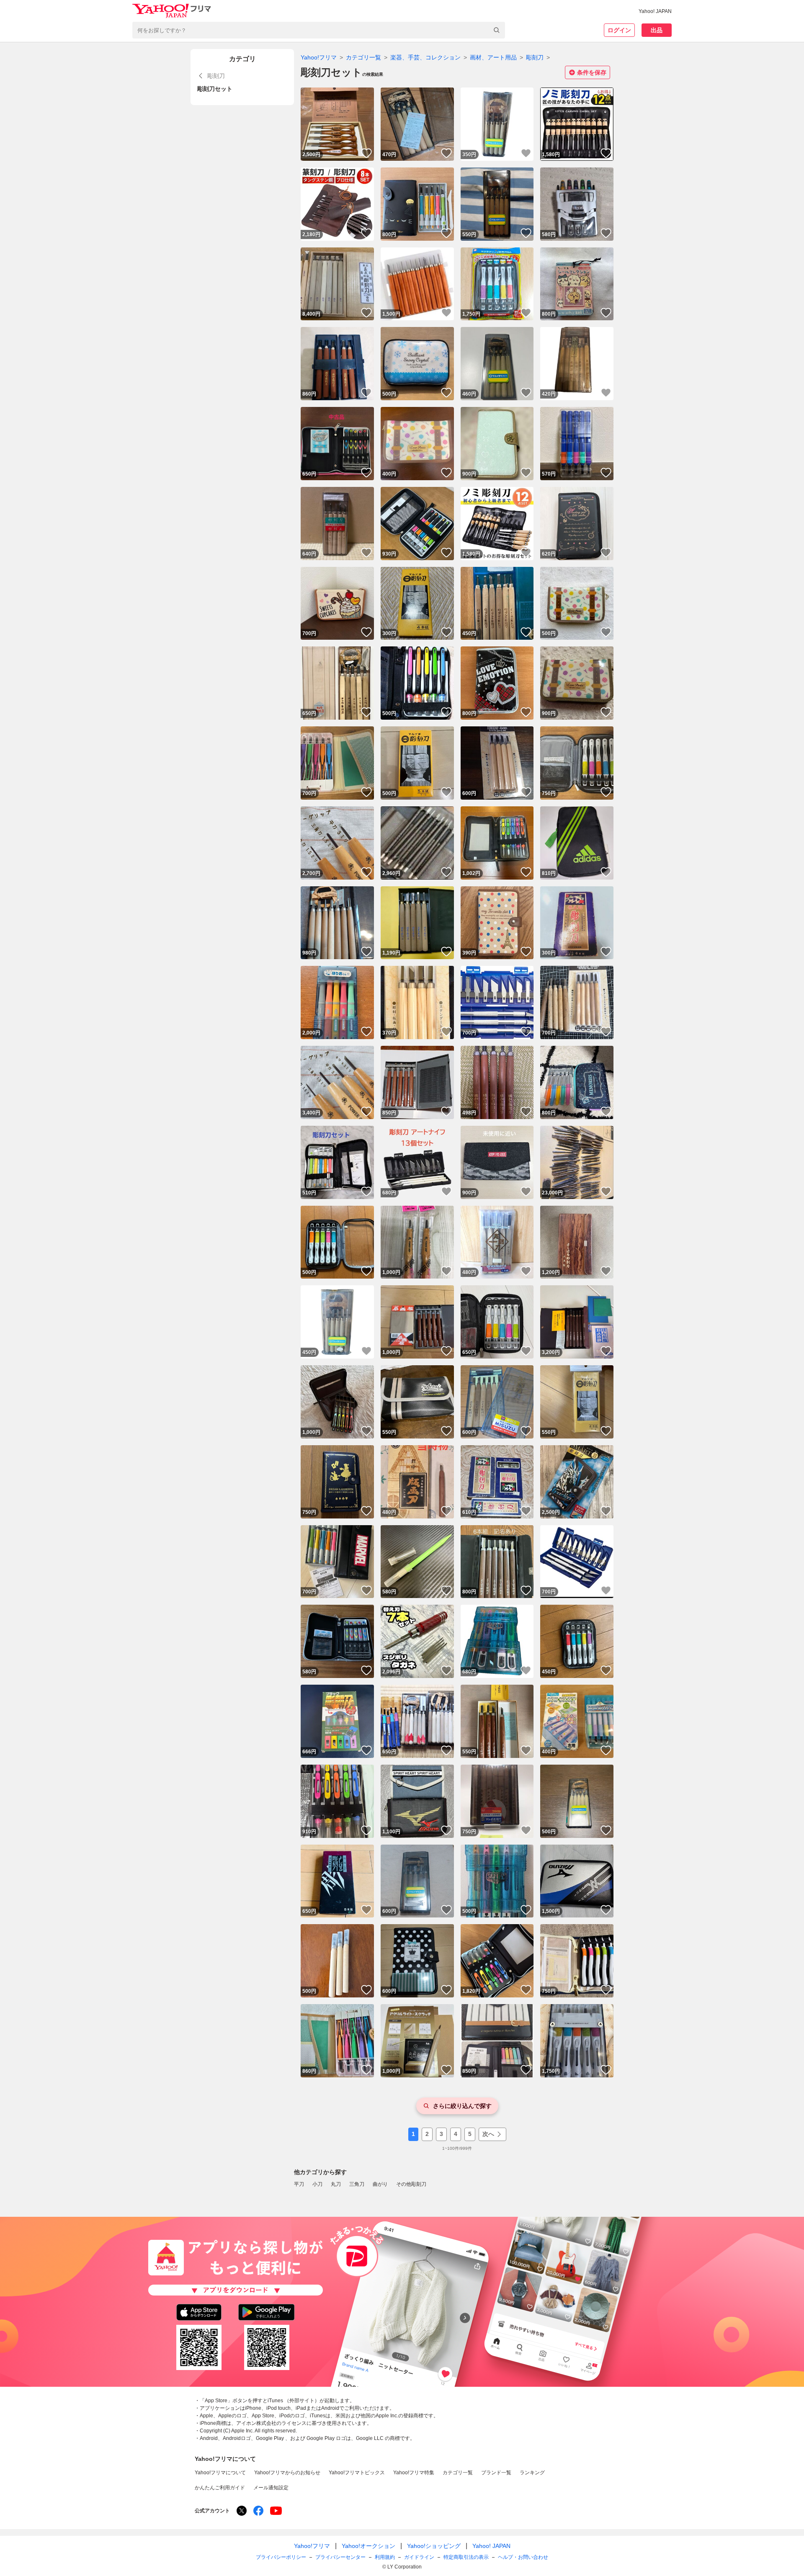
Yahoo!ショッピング (434, 2546)
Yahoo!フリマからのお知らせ (287, 2473)
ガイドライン (419, 2557)
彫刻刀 (535, 57)
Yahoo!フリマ (319, 57)
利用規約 (385, 2557)
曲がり (380, 2184)
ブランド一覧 (496, 2473)
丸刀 (336, 2184)
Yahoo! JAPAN (655, 11)
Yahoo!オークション (368, 2546)
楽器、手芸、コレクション (425, 57)
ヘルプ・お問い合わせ (523, 2557)
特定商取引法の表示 (466, 2557)
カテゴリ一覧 (363, 57)
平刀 (299, 2184)
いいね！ (366, 153)
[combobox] (319, 30)
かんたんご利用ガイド (220, 2488)
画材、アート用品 (493, 57)
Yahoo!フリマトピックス (357, 2473)
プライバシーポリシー (281, 2557)
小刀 (317, 2184)
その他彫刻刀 (411, 2184)
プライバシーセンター (340, 2557)
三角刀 (357, 2184)
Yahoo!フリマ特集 (414, 2473)
